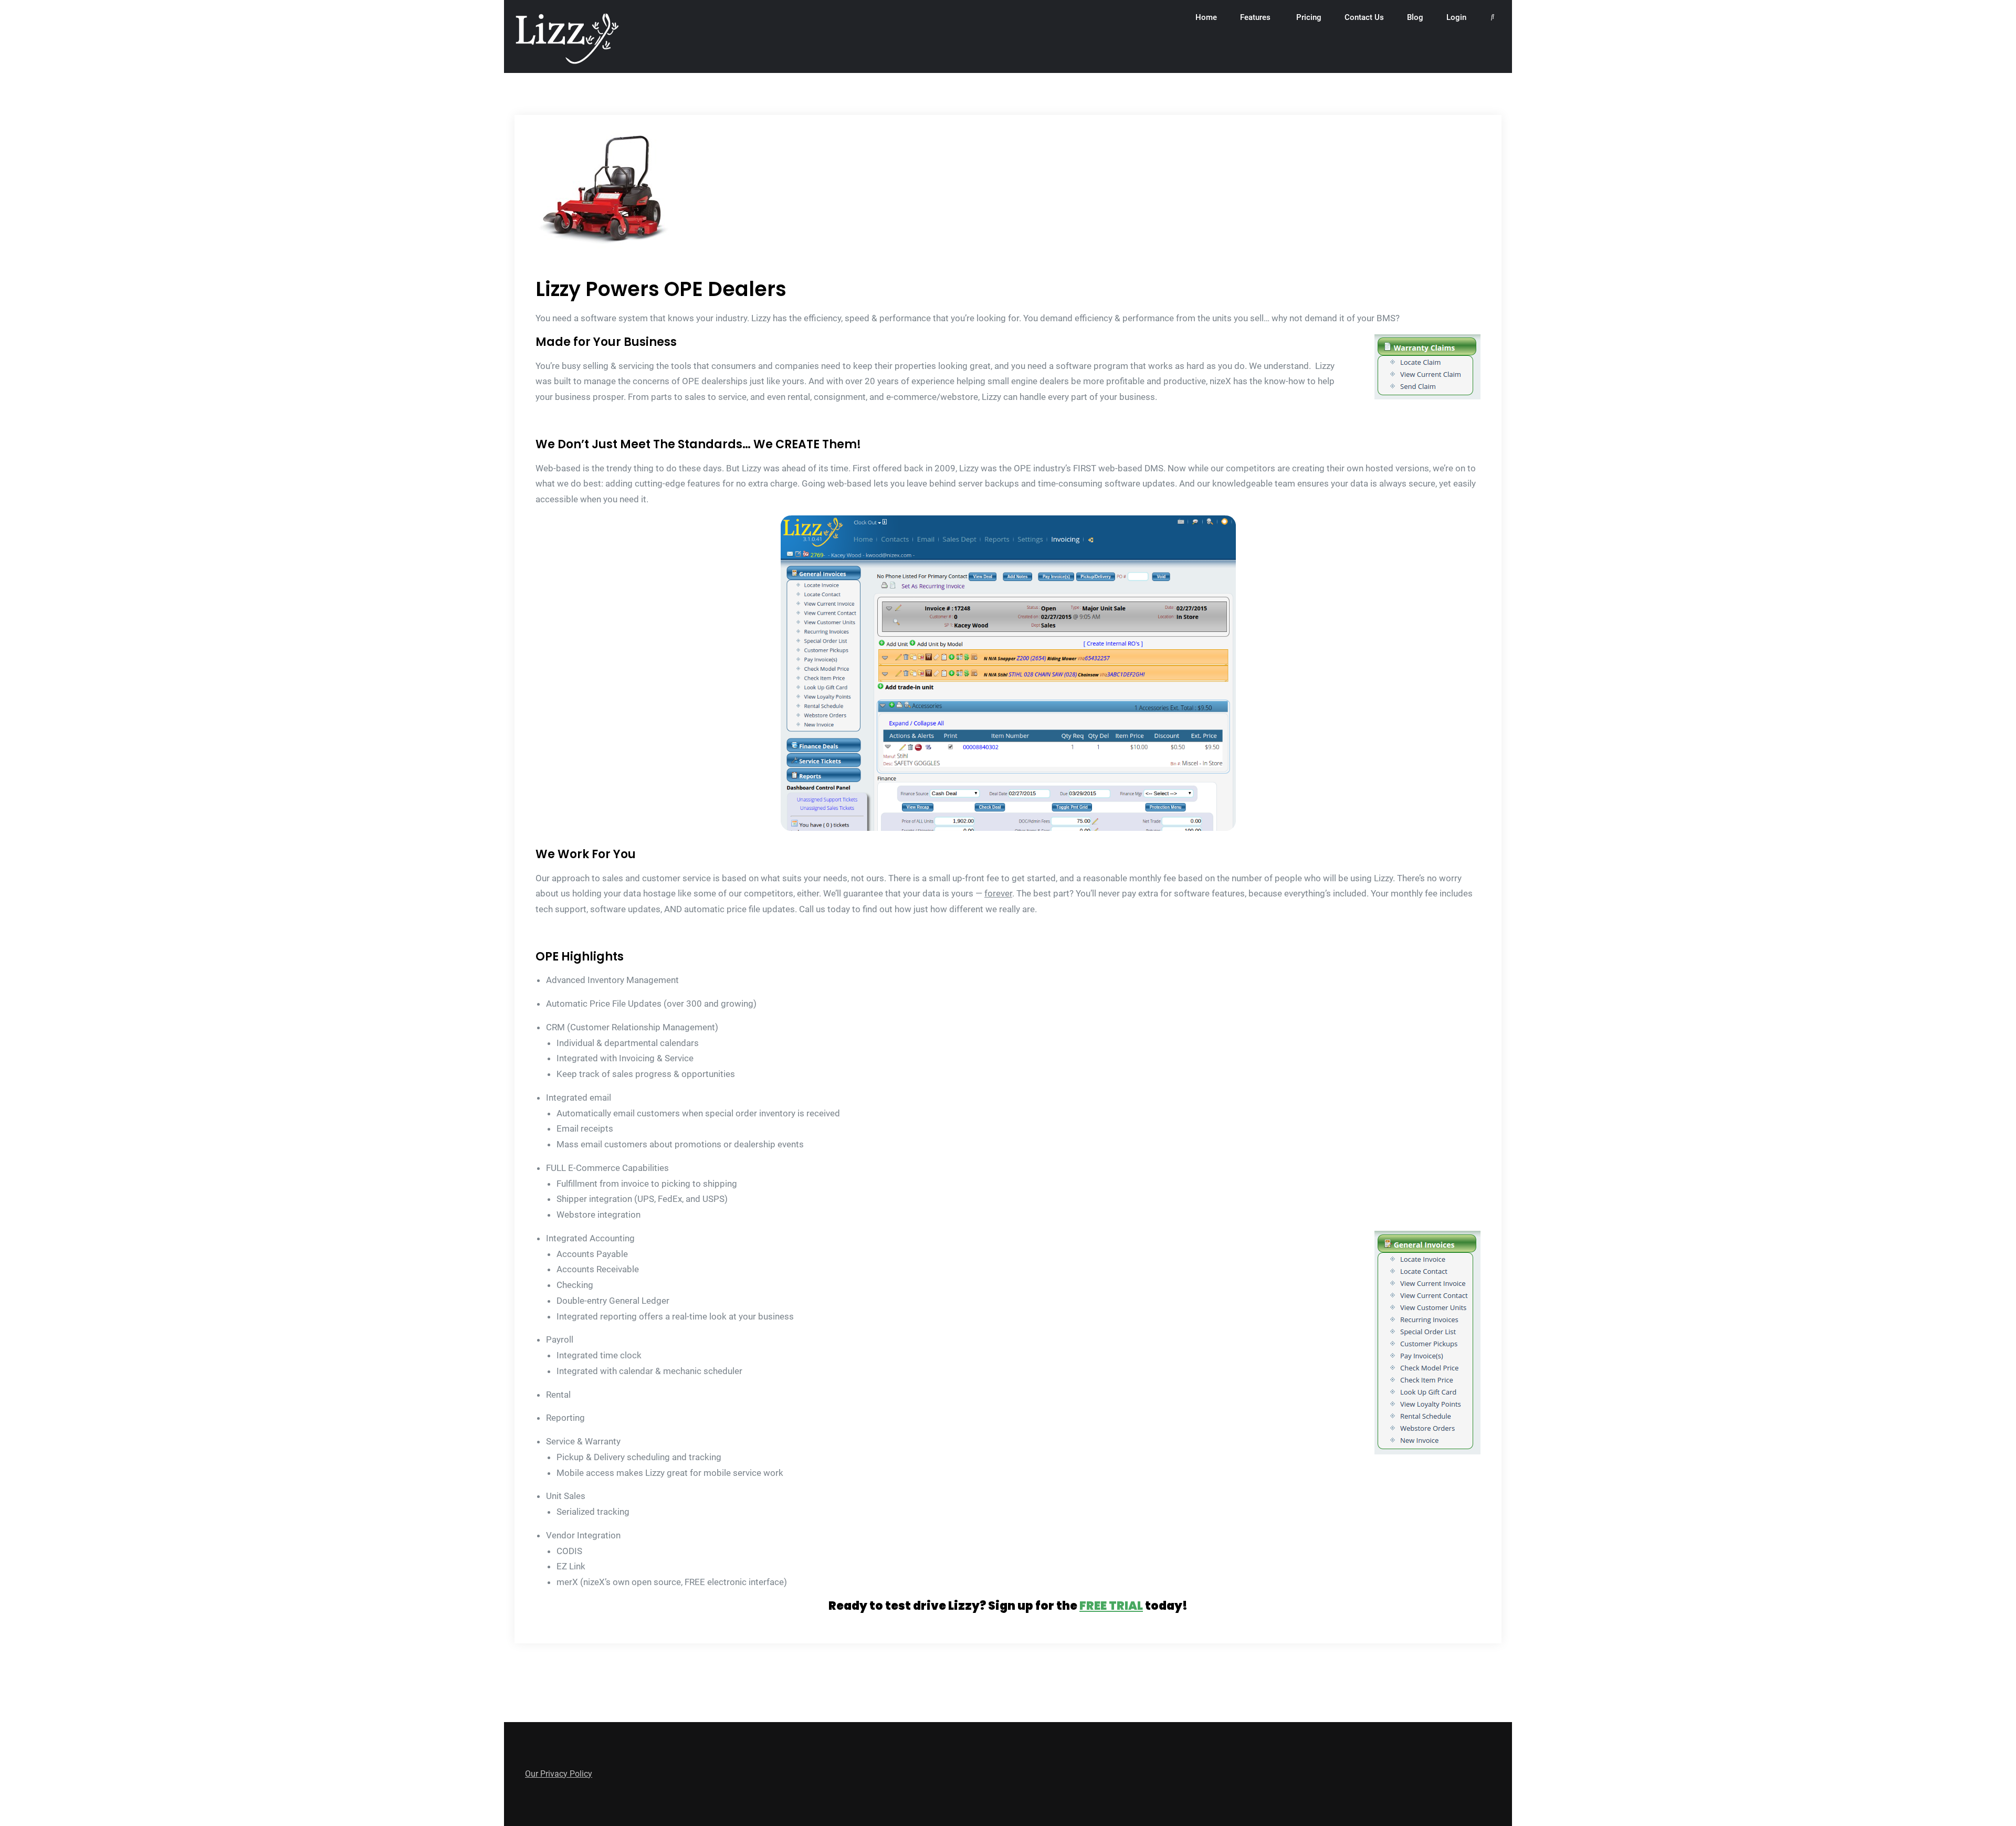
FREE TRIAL (1111, 1606)
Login (1456, 17)
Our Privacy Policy (559, 1774)
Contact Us (1364, 17)
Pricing (1309, 17)
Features (1255, 17)
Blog (1415, 17)
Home (1206, 17)
